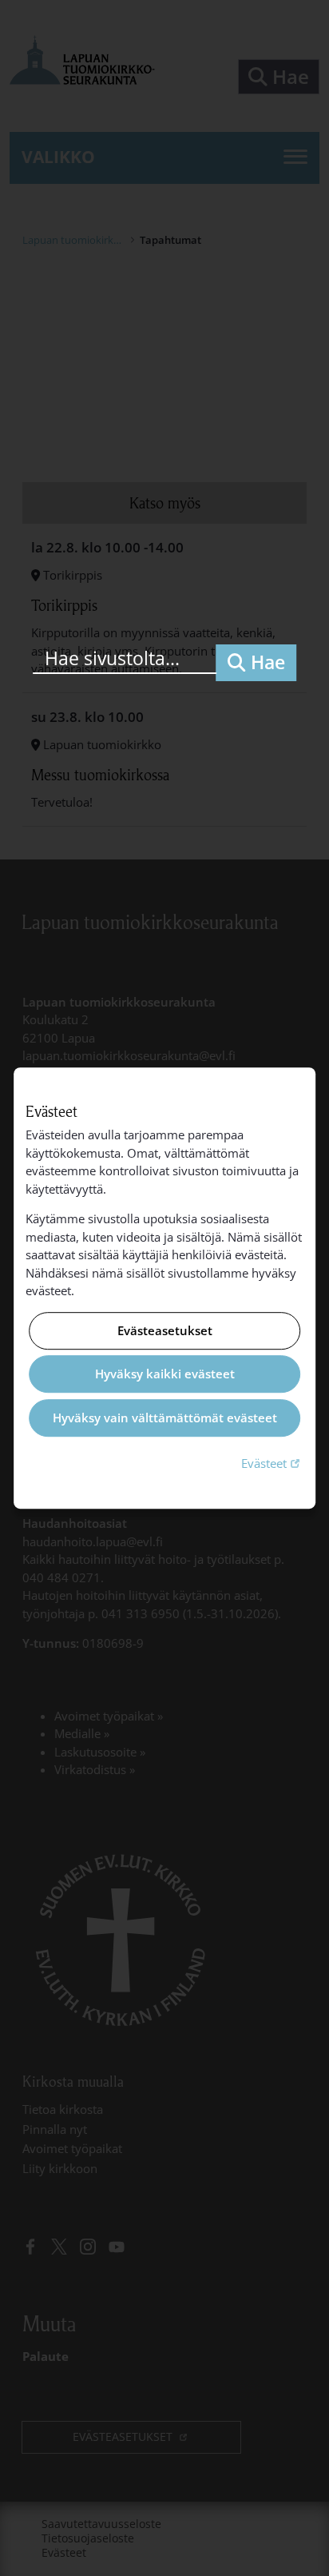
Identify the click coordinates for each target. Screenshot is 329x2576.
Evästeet (272, 1463)
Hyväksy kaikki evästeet (165, 1374)
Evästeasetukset (165, 1330)
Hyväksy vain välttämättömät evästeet (165, 1418)
